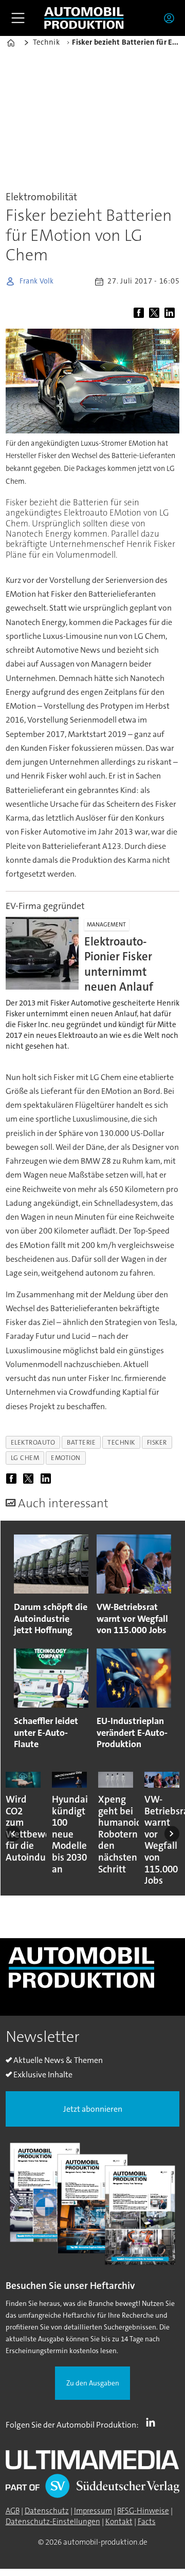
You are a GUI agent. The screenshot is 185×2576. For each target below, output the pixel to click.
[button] (13, 1834)
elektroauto (33, 1442)
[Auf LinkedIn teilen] (171, 313)
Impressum (93, 2511)
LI (153, 2422)
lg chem (25, 1458)
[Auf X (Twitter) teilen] (156, 313)
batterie (81, 1442)
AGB (13, 2511)
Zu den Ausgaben (93, 2383)
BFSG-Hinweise (143, 2511)
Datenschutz (47, 2511)
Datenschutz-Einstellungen (53, 2522)
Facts (147, 2522)
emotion (66, 1458)
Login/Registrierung (172, 18)
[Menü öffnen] (18, 18)
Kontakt (119, 2522)
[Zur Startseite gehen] (84, 18)
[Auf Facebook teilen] (140, 313)
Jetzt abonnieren (93, 2109)
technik (121, 1442)
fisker (157, 1442)
